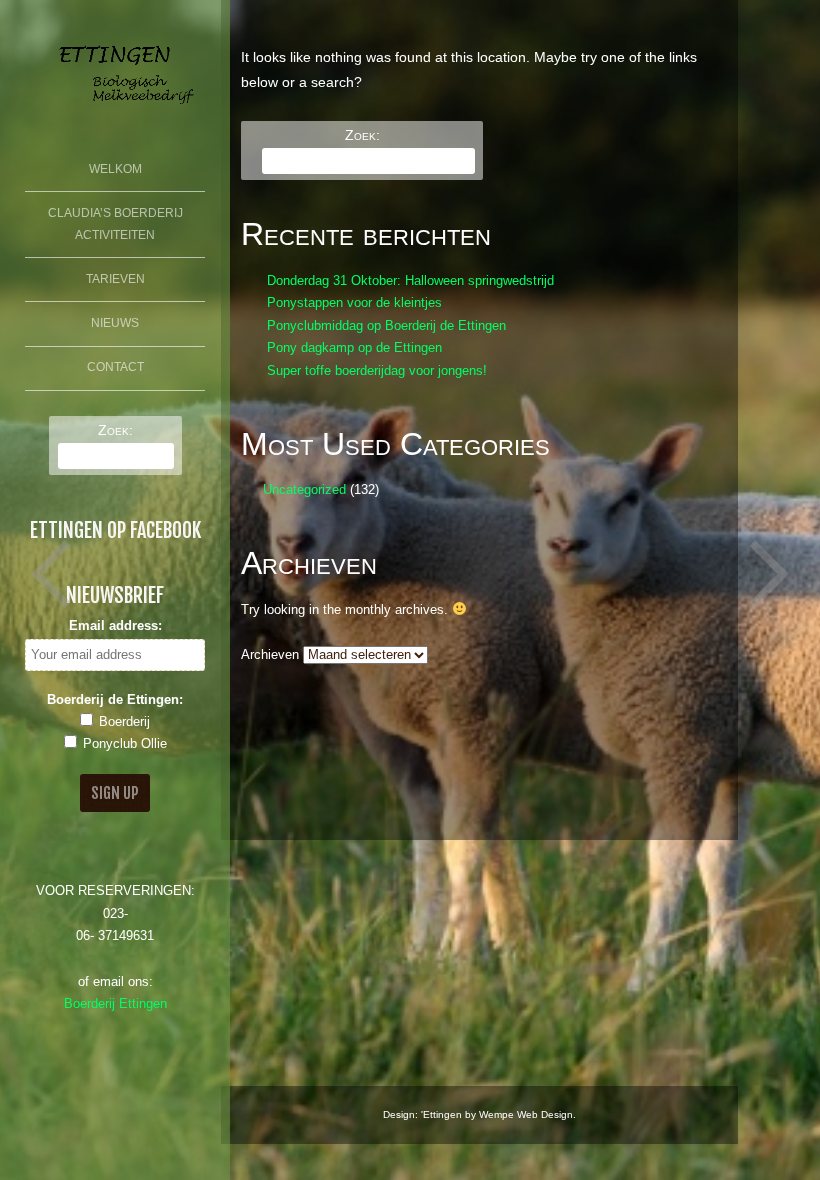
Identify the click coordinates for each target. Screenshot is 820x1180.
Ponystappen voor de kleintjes (354, 303)
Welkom (115, 169)
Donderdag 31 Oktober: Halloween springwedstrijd (410, 281)
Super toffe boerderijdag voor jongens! (377, 371)
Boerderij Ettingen (115, 1004)
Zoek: (115, 430)
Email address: (115, 626)
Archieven (270, 655)
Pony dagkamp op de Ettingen (354, 348)
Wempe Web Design (526, 1114)
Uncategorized (304, 490)
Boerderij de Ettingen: (115, 700)
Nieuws (115, 323)
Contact (115, 367)
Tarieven (115, 279)
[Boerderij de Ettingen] (115, 110)
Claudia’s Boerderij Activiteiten (115, 224)
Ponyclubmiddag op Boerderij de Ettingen (386, 326)
